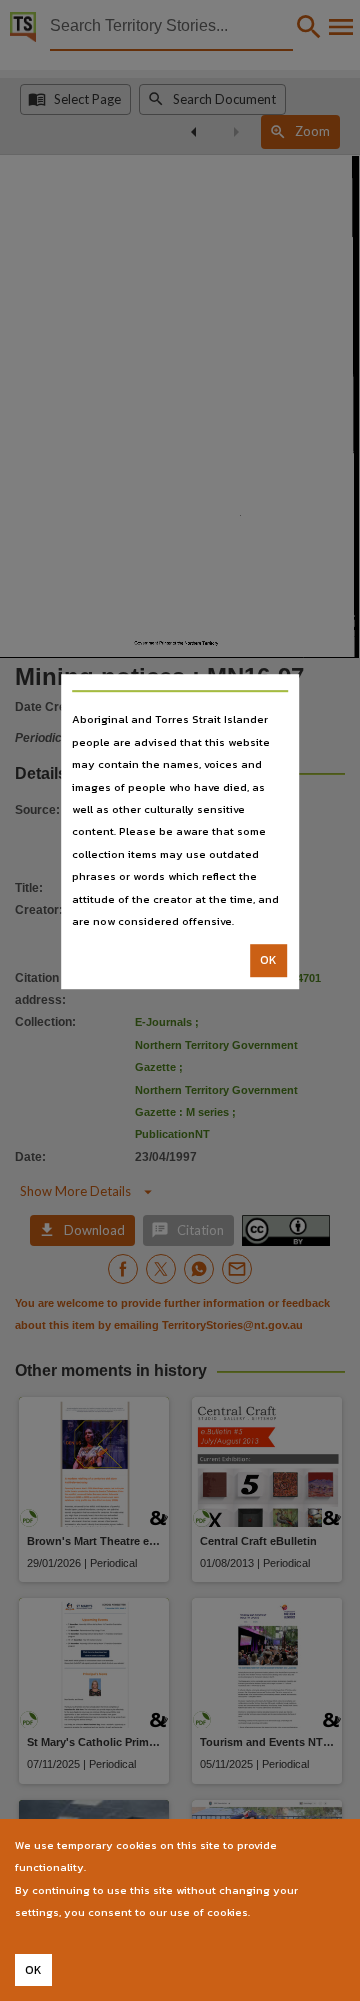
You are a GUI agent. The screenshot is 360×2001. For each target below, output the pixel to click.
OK (268, 961)
